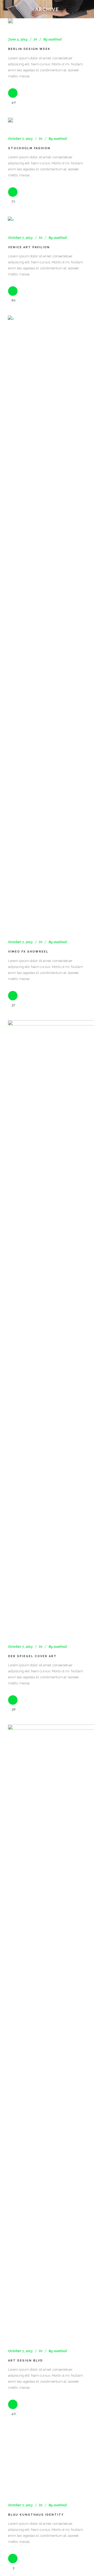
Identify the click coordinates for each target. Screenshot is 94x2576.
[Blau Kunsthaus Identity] (47, 2459)
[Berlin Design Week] (10, 21)
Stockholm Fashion (29, 148)
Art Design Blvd (25, 2361)
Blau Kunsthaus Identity (36, 2515)
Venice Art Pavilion (29, 247)
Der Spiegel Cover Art (32, 1656)
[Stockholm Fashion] (10, 120)
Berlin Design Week (29, 49)
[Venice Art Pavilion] (11, 220)
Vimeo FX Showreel (28, 952)
